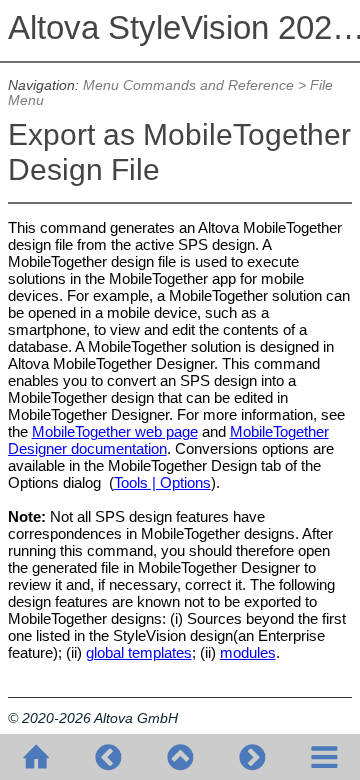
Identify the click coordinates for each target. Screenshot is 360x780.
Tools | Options (162, 482)
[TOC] (324, 757)
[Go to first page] (36, 757)
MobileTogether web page (115, 431)
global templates (139, 652)
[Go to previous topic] (108, 757)
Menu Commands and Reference (188, 85)
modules (248, 652)
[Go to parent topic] (180, 757)
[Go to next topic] (252, 757)
